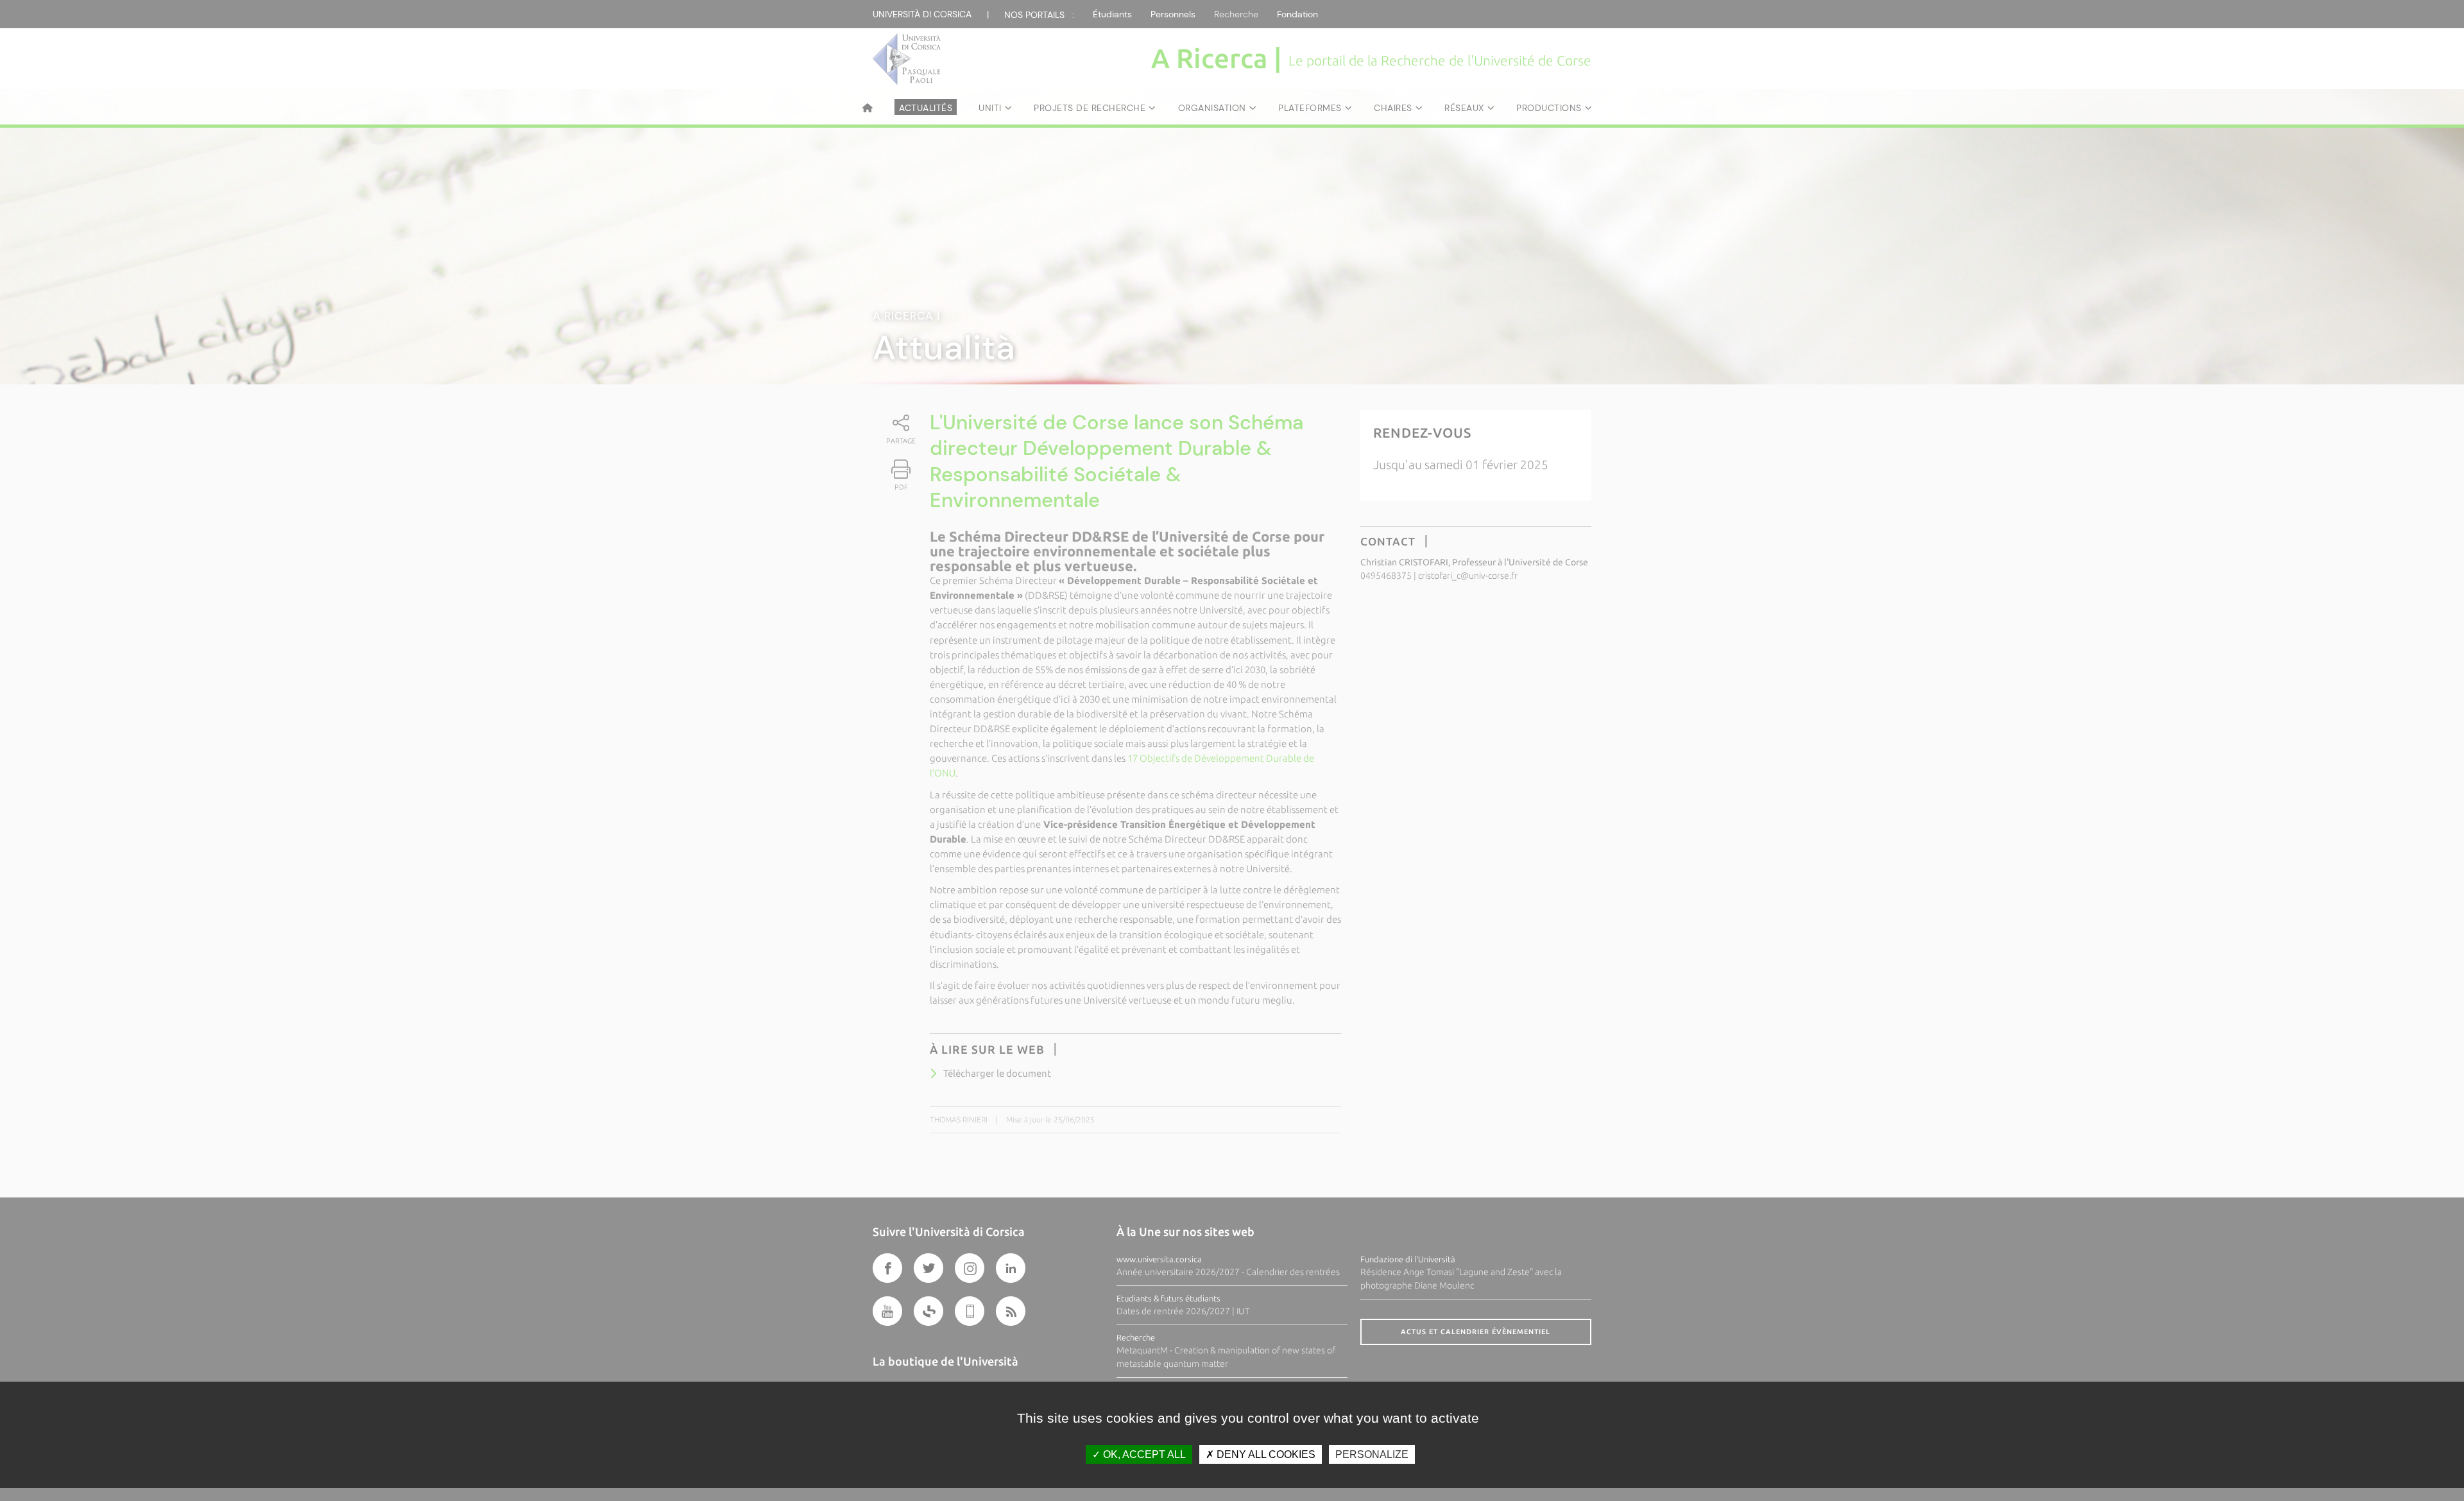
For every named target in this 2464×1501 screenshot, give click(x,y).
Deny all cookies (1265, 1454)
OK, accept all (1143, 1454)
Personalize (1372, 1454)
